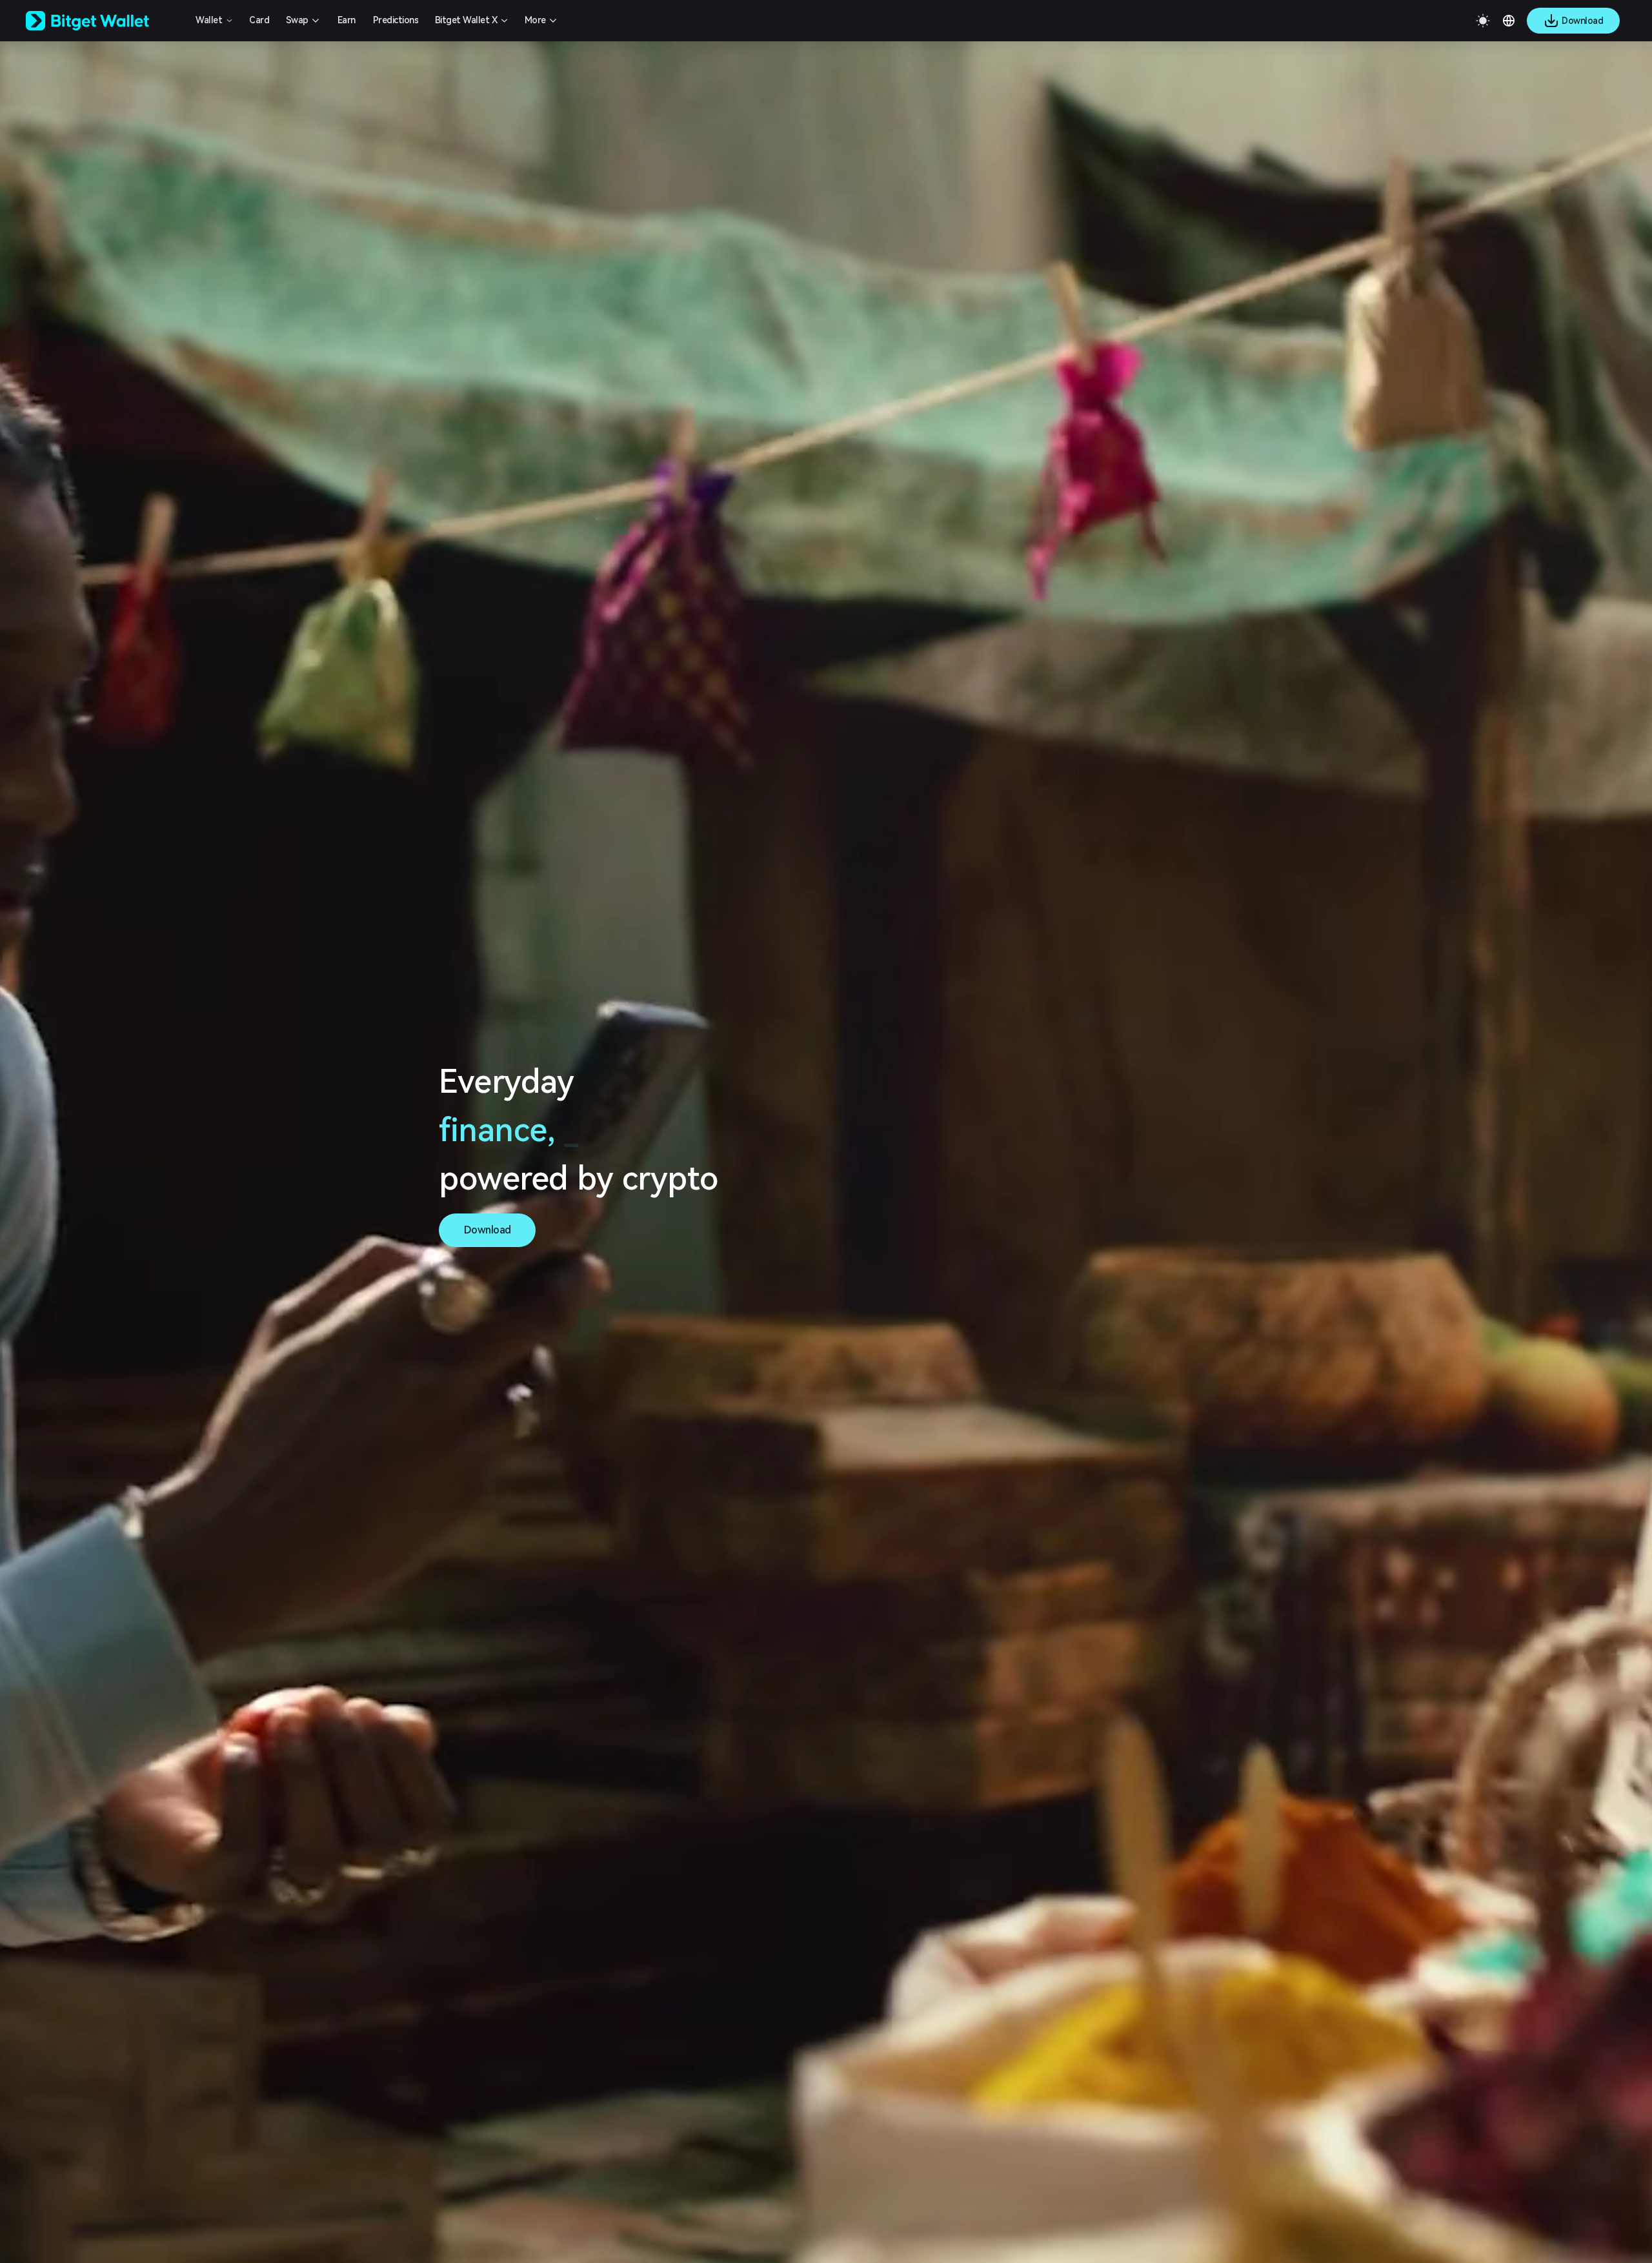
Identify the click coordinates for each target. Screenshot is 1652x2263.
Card (259, 20)
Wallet (209, 20)
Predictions (396, 20)
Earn (347, 20)
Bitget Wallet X (466, 20)
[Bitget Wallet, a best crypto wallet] (104, 21)
